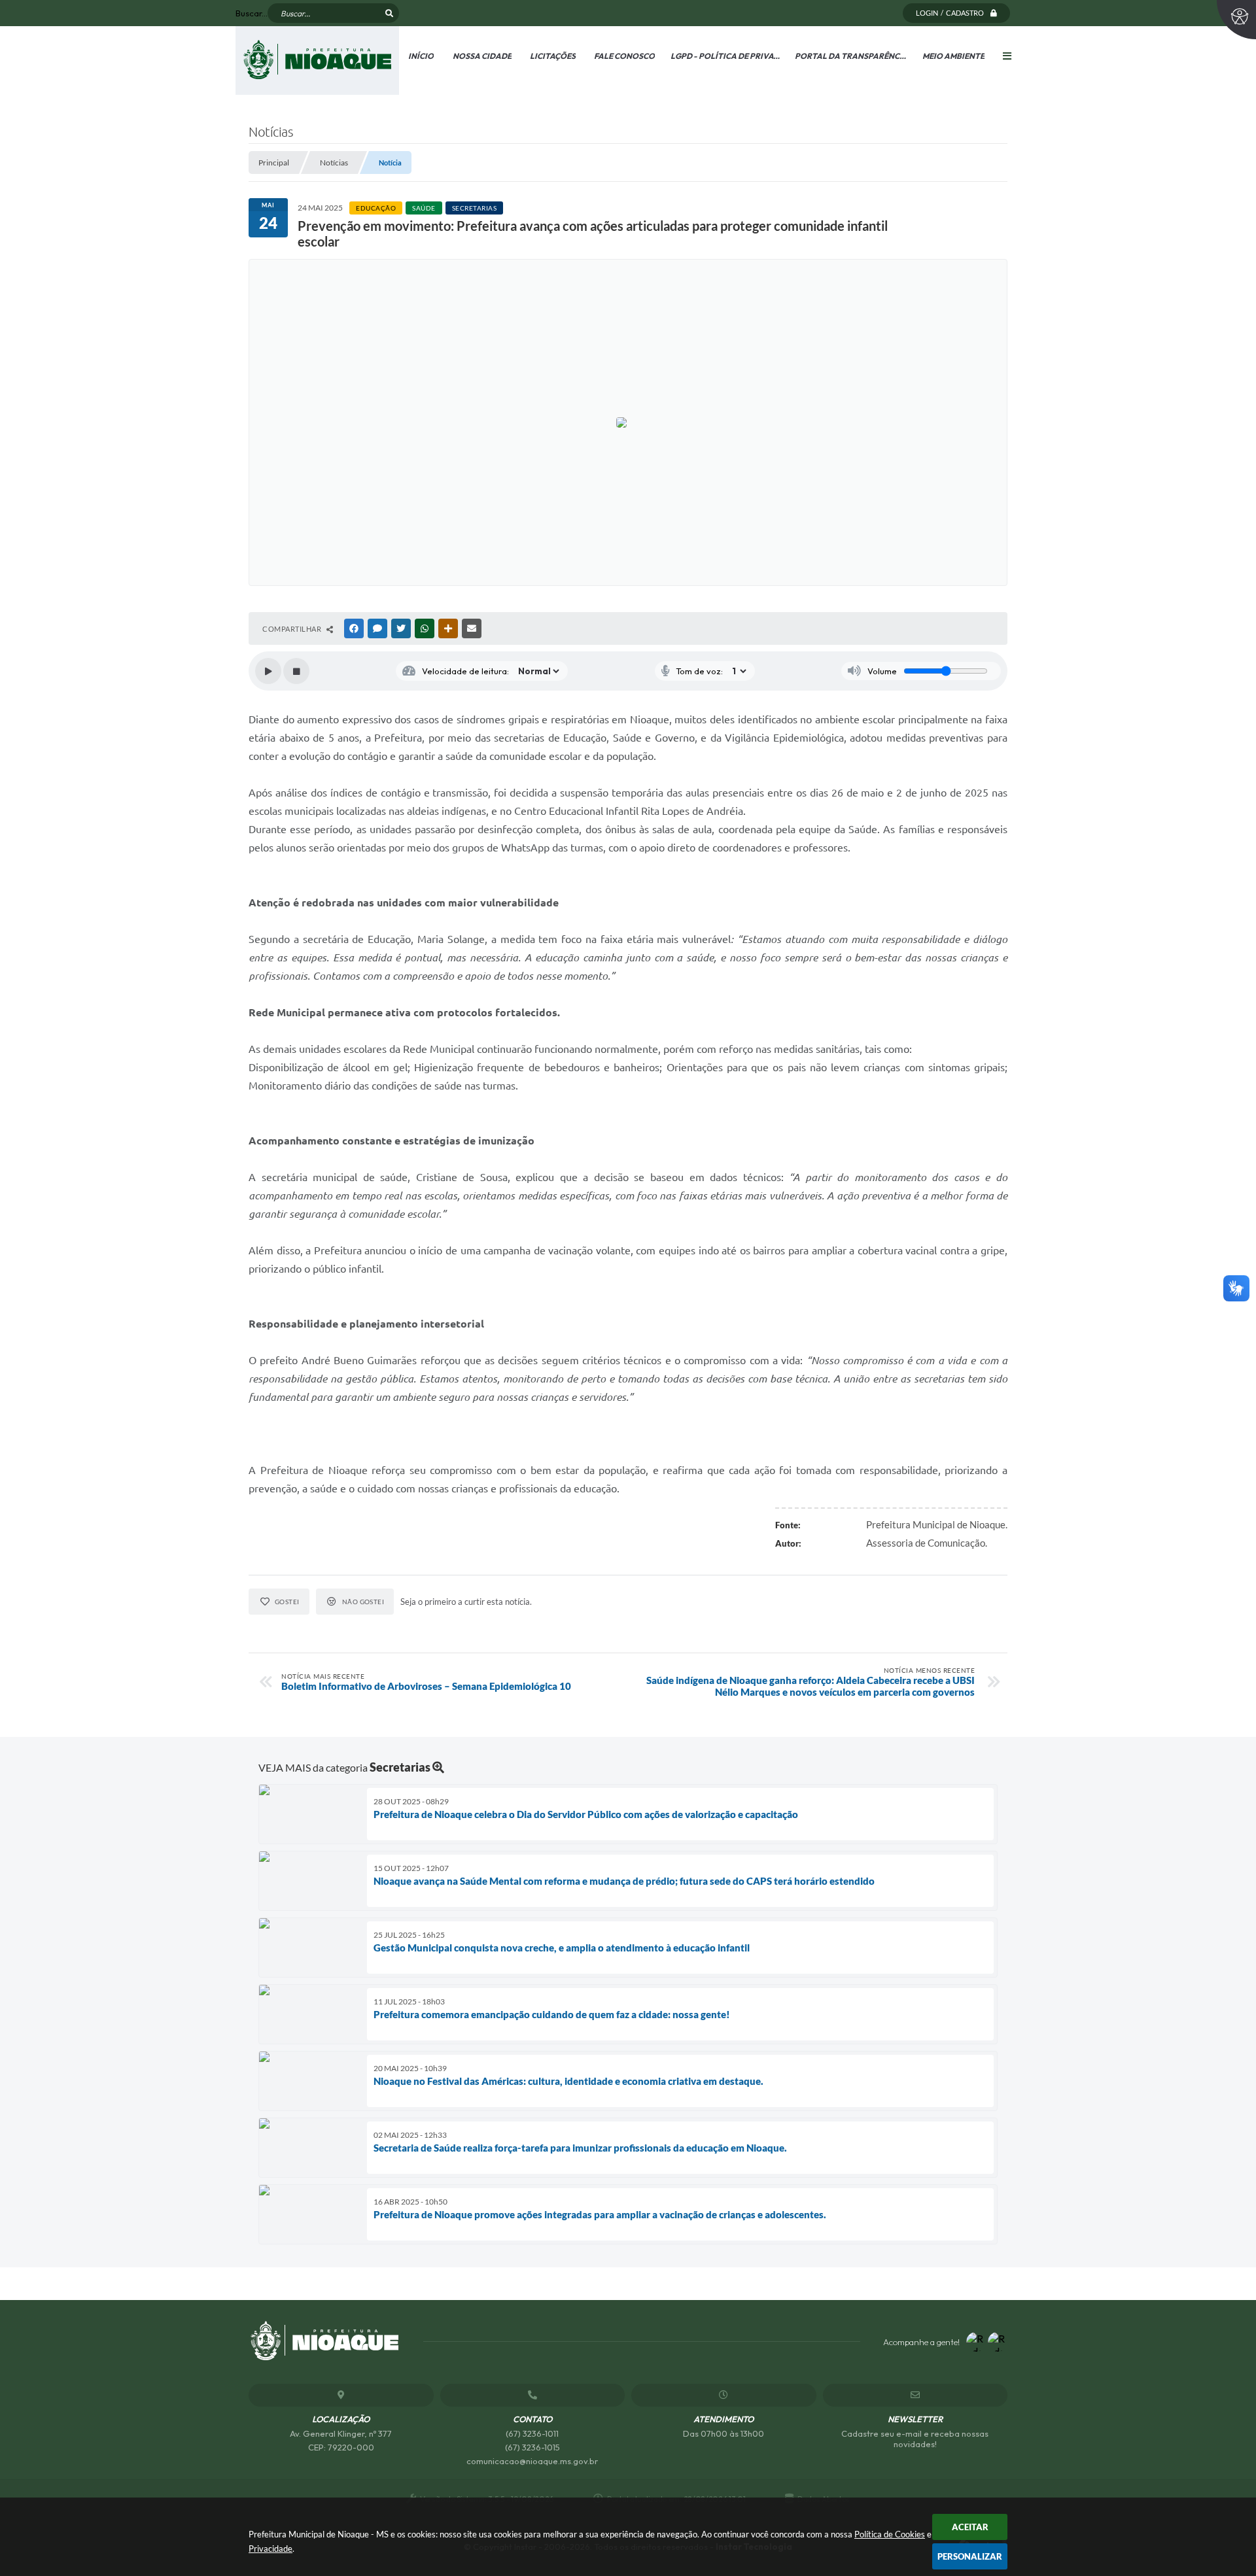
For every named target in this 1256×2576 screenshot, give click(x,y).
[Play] (268, 671)
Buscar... (252, 13)
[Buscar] (389, 13)
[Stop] (296, 671)
